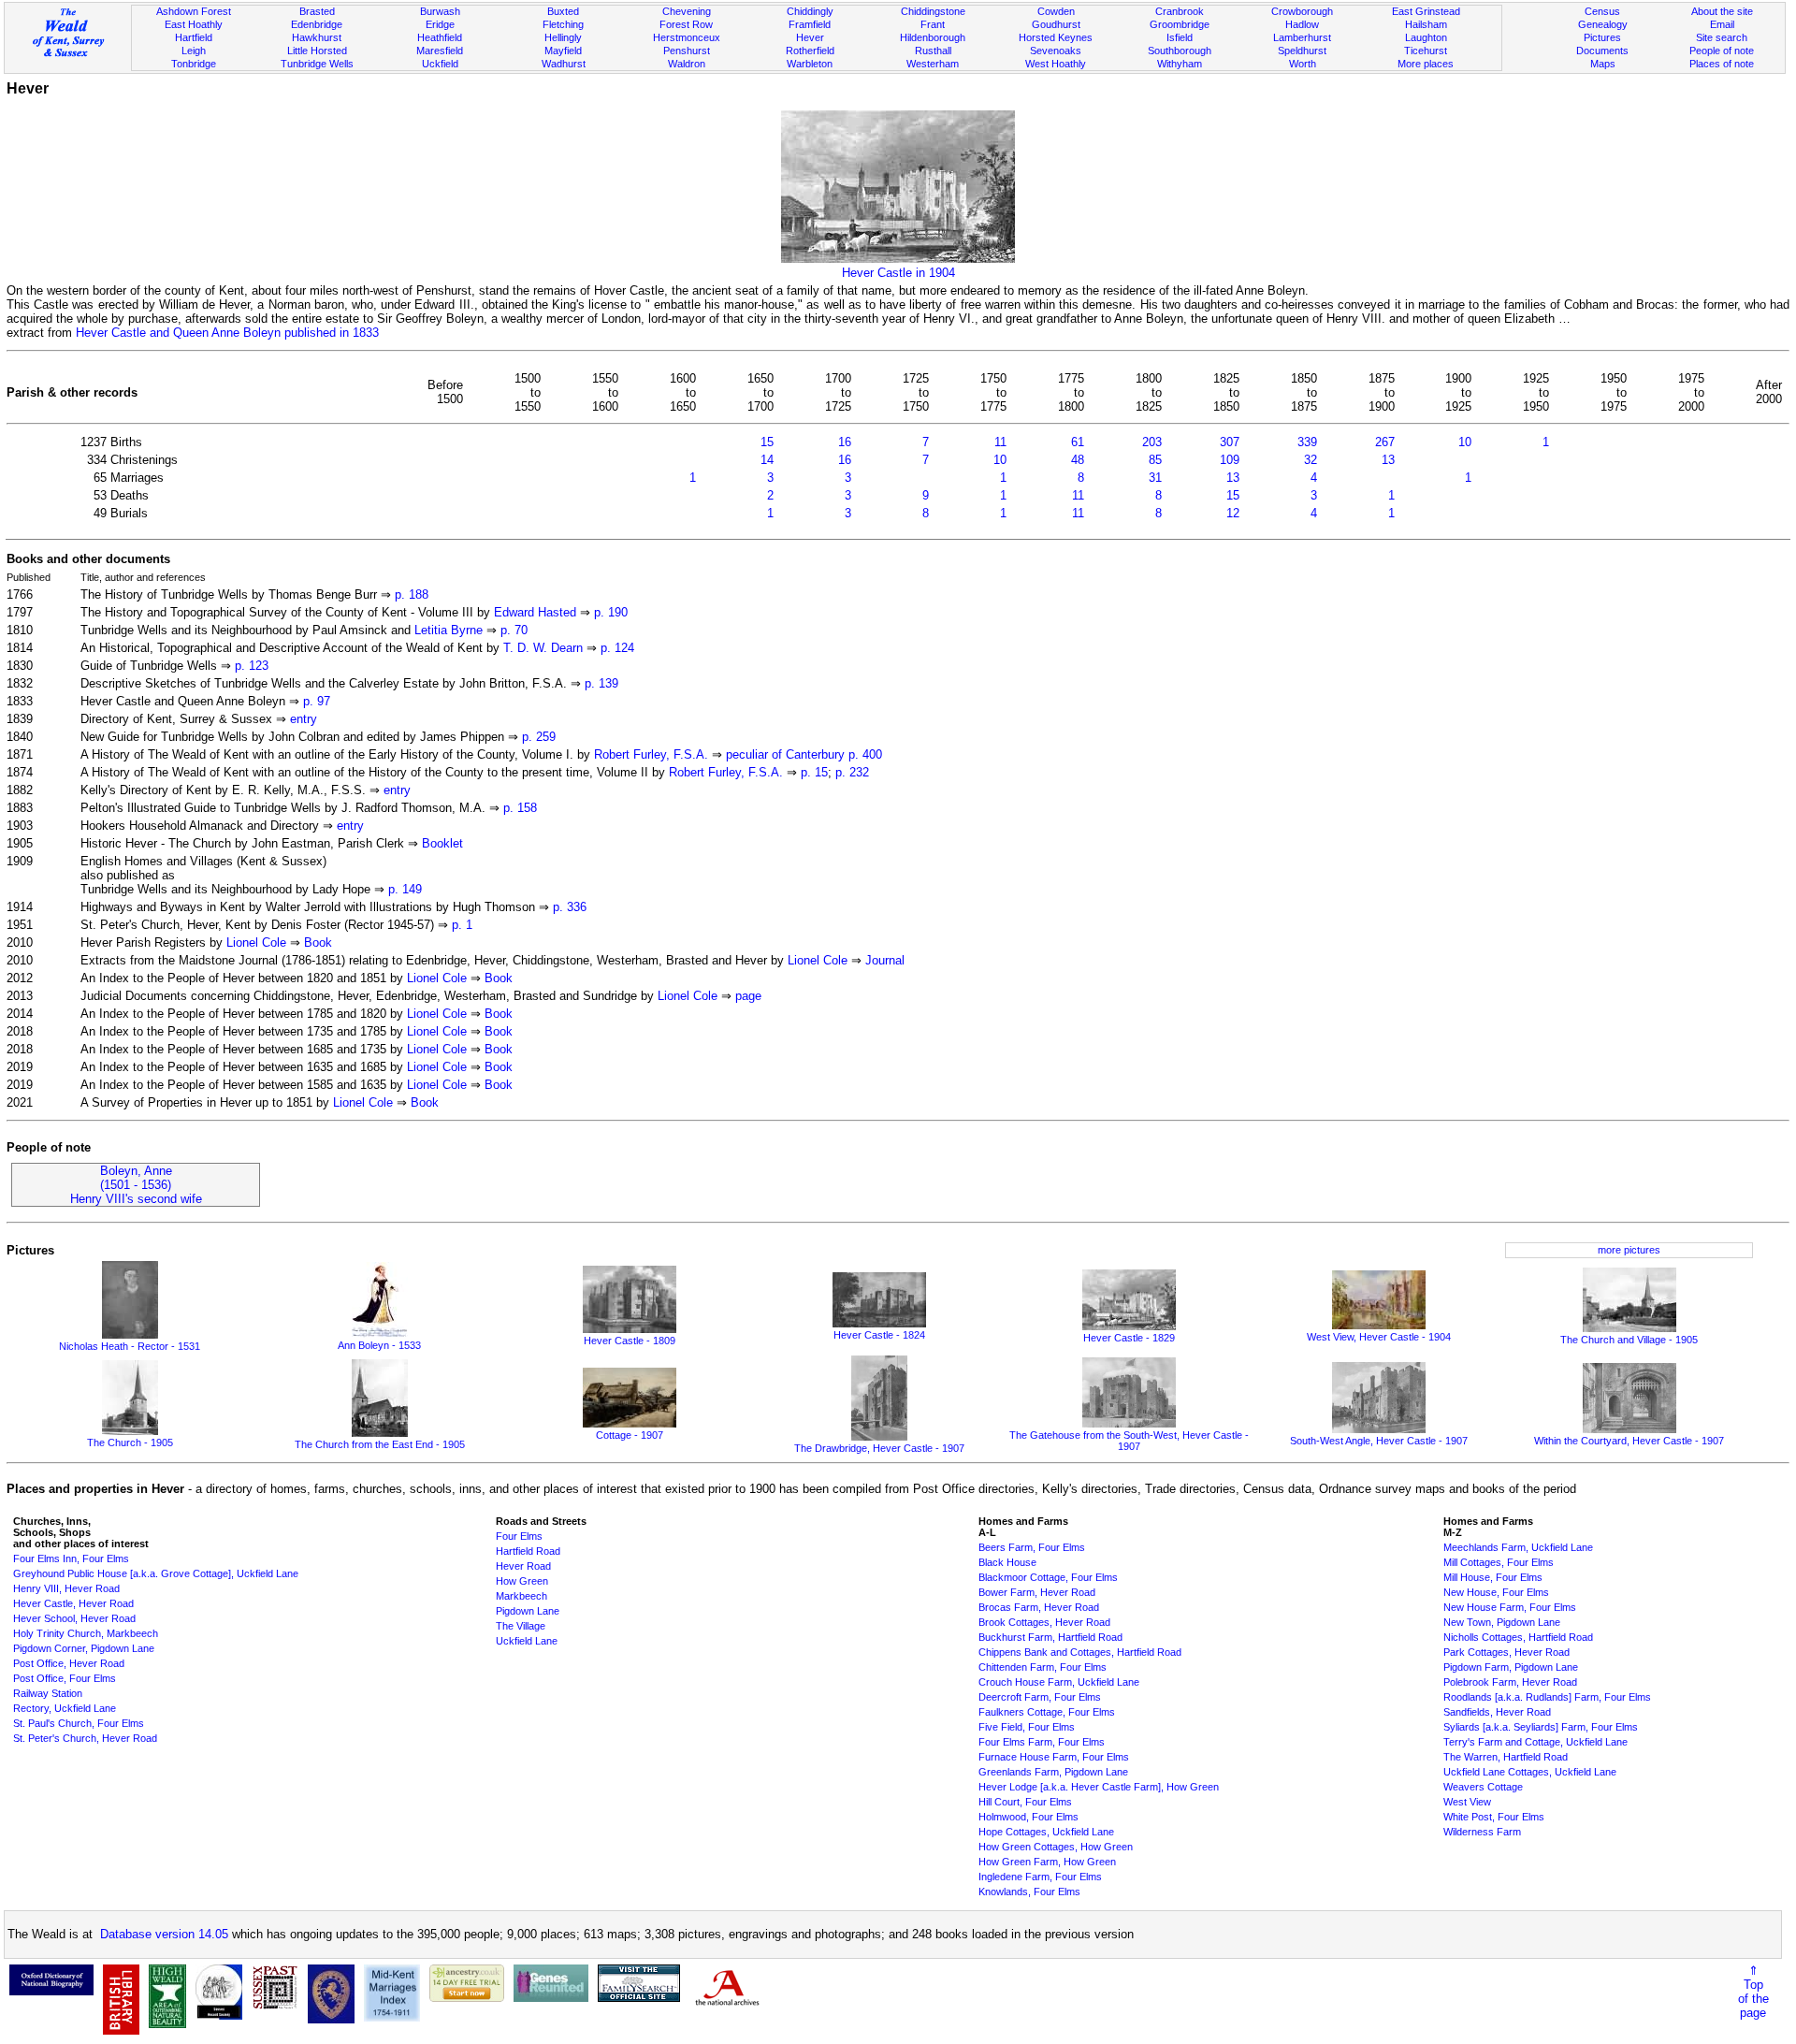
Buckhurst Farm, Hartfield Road (1050, 1637)
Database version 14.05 (164, 1934)
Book (318, 942)
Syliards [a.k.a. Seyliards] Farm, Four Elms (1541, 1727)
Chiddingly (810, 11)
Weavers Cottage (1483, 1787)
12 (1233, 513)
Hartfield (194, 37)
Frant (933, 24)
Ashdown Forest (194, 11)
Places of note (1722, 64)
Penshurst (687, 51)
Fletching (563, 24)
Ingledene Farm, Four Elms (1040, 1877)
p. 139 (601, 683)
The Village (521, 1626)
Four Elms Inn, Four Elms (71, 1558)
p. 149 (405, 889)
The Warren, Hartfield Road (1506, 1757)
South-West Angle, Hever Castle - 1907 (1379, 1441)
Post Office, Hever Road (69, 1663)
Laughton (1426, 37)
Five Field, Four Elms (1027, 1727)
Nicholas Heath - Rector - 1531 (130, 1346)
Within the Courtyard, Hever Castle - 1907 (1629, 1441)
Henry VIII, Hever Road (66, 1588)
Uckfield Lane (527, 1641)
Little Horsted (317, 51)
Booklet (442, 843)
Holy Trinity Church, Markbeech (86, 1633)
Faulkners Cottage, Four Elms (1047, 1712)
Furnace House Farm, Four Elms (1054, 1757)
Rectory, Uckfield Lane (65, 1708)
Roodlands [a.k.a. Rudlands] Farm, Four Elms (1547, 1697)
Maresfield (440, 51)
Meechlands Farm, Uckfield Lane (1518, 1547)
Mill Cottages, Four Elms (1499, 1562)
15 (767, 442)
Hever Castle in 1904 (898, 273)
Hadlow (1302, 24)
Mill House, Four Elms (1493, 1577)
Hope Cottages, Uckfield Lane (1046, 1832)
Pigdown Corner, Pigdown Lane (84, 1648)
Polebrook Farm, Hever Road (1510, 1682)
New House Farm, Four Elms (1510, 1607)
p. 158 (520, 808)
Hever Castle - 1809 (630, 1341)
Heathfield (440, 37)
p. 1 (462, 925)
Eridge (440, 24)
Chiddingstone (933, 11)
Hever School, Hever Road (74, 1618)
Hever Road (523, 1566)
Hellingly (563, 37)
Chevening (687, 11)
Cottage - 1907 (630, 1435)
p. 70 (514, 630)
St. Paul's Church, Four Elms (79, 1723)
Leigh (194, 51)
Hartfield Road (528, 1551)
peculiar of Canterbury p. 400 (804, 754)
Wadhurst (564, 64)
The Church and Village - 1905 (1629, 1340)
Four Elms (519, 1536)
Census (1602, 11)
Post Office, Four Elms (65, 1678)
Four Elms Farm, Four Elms (1042, 1742)
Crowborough (1302, 11)
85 (1155, 460)
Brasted (317, 11)
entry (304, 719)
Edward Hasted (535, 612)
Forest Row (686, 24)
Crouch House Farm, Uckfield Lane (1059, 1682)
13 (1388, 460)
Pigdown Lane (528, 1611)
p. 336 (570, 907)
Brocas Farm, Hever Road (1039, 1607)
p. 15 (814, 772)
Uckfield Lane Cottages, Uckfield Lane (1530, 1772)
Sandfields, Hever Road (1497, 1712)
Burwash (440, 11)
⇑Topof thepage (1753, 1992)
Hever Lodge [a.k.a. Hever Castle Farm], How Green (1099, 1787)
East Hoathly (194, 24)
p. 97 (317, 701)
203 (1152, 442)
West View (1467, 1802)
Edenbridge (317, 24)
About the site (1722, 11)
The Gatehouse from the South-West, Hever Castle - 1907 (1129, 1441)
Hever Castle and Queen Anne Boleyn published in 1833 (227, 333)
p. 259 (539, 737)
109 (1230, 460)
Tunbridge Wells (317, 64)
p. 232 (852, 772)
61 (1078, 442)
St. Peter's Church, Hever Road (85, 1738)
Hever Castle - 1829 (1129, 1338)
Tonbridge (194, 64)
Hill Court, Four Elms (1025, 1802)
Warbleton (810, 64)
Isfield (1180, 37)
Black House (1007, 1562)
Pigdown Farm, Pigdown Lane (1511, 1667)
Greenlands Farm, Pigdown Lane (1053, 1772)
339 (1307, 442)
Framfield (810, 24)
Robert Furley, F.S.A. (651, 754)
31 (1155, 478)
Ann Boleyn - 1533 (379, 1345)
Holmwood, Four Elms (1028, 1817)
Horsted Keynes (1056, 37)
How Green (522, 1581)
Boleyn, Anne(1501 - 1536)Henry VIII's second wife (136, 1185)
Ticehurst (1426, 51)
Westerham (933, 64)
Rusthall (933, 51)
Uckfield (440, 64)
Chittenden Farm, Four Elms (1043, 1667)
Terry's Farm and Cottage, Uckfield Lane (1535, 1742)
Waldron (687, 64)
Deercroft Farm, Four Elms (1040, 1697)
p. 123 (252, 666)
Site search (1722, 37)
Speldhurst (1302, 51)
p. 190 (611, 612)
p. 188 (412, 594)
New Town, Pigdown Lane (1502, 1622)
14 (767, 460)
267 (1385, 442)
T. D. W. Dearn (543, 648)
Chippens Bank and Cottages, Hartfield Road (1080, 1652)
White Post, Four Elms (1494, 1817)
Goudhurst (1056, 24)
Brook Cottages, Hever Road (1044, 1622)
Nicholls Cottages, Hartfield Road (1518, 1637)
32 (1311, 460)
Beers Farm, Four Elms (1032, 1547)
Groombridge (1180, 24)
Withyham (1180, 64)
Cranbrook (1180, 11)
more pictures (1629, 1250)
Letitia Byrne (449, 630)
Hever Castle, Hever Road (73, 1603)
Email (1722, 24)
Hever (810, 37)
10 (1465, 442)
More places (1426, 64)
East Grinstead (1426, 11)
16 (845, 442)
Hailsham (1426, 24)
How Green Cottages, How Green (1056, 1847)
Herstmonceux (687, 37)
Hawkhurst (317, 37)
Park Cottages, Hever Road (1506, 1652)
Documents (1602, 51)
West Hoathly (1056, 64)
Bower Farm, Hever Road (1037, 1592)
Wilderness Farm (1482, 1832)
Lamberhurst (1302, 37)
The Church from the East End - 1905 (380, 1444)
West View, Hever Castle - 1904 (1379, 1337)
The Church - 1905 (130, 1442)
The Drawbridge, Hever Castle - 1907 (879, 1448)
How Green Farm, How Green (1047, 1862)
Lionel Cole (256, 942)
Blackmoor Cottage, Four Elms (1048, 1577)
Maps (1603, 64)
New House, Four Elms (1496, 1592)
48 (1078, 460)
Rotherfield (810, 51)
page (748, 996)
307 (1230, 442)
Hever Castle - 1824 (879, 1335)
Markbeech (521, 1596)
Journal (885, 960)
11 (1000, 442)
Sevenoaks (1056, 51)
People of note (1722, 51)
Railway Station (48, 1693)
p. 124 (617, 648)
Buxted (563, 11)
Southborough (1180, 51)
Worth (1303, 64)
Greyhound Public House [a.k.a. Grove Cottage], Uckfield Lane (156, 1573)
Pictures (1602, 37)
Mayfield (563, 51)
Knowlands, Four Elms (1029, 1892)
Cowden (1056, 11)
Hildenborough (933, 37)
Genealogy (1603, 24)
